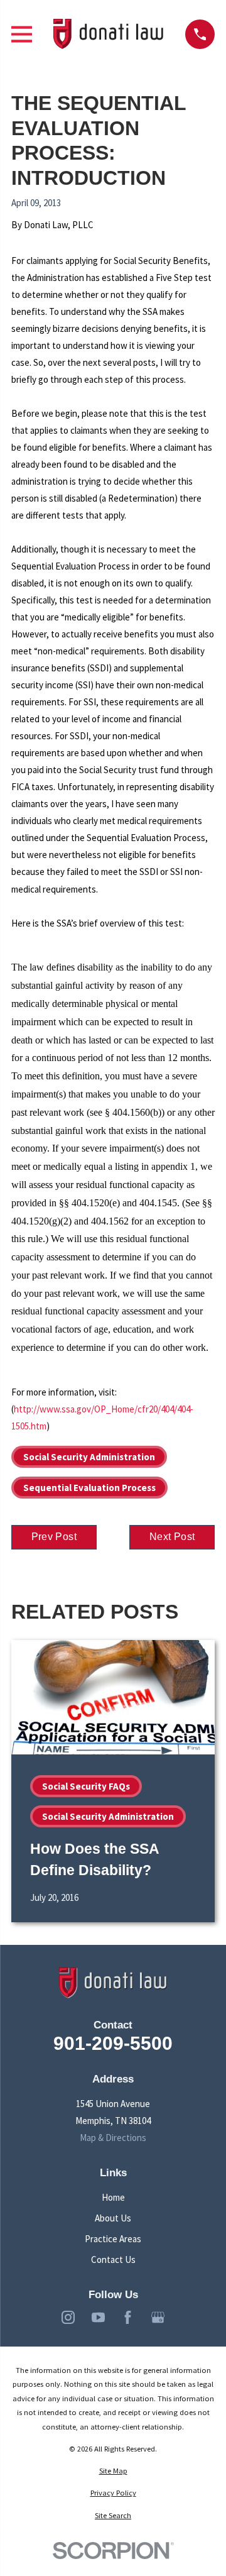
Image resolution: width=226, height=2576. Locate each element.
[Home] (109, 34)
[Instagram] (68, 2317)
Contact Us (113, 2260)
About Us (113, 2218)
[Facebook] (128, 2317)
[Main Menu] (22, 34)
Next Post (172, 1537)
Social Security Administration (89, 1457)
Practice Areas (113, 2239)
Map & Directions (113, 2138)
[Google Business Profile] (158, 2317)
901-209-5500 (113, 2043)
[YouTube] (98, 2317)
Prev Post (54, 1537)
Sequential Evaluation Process (89, 1488)
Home (113, 2197)
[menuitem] (113, 2471)
